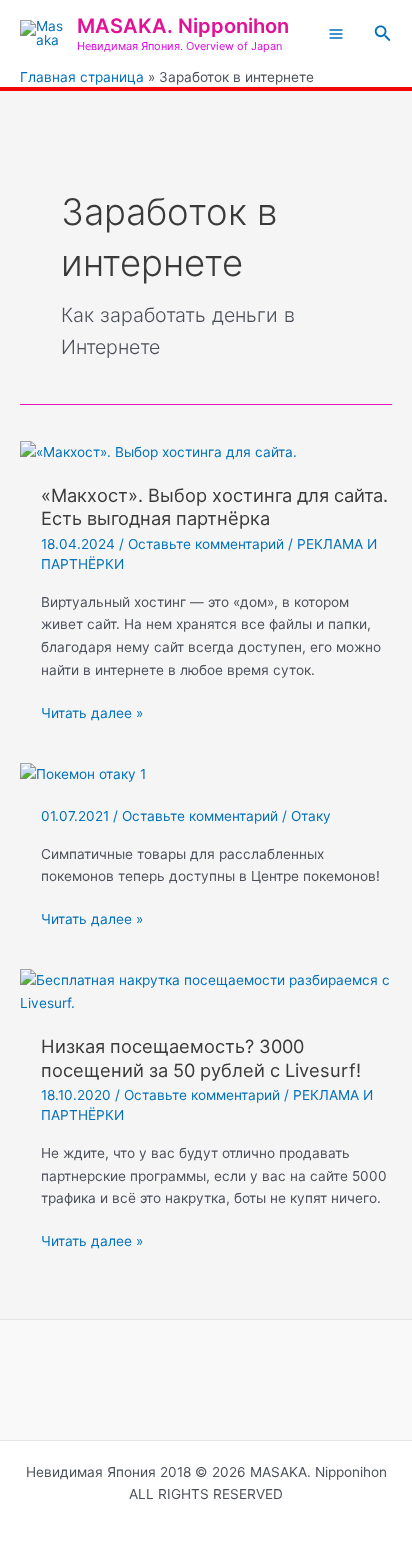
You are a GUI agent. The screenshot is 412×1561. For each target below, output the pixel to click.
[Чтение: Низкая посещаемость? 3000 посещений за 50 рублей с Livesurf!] (206, 991)
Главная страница (82, 77)
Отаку (311, 816)
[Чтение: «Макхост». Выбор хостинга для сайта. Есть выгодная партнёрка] (158, 451)
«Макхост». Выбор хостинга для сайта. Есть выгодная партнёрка (214, 507)
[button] (383, 33)
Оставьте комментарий (206, 544)
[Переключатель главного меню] (335, 34)
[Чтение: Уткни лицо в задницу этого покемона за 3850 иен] (83, 774)
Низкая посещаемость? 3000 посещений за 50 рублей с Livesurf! (201, 1058)
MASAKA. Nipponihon (183, 26)
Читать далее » (92, 714)
